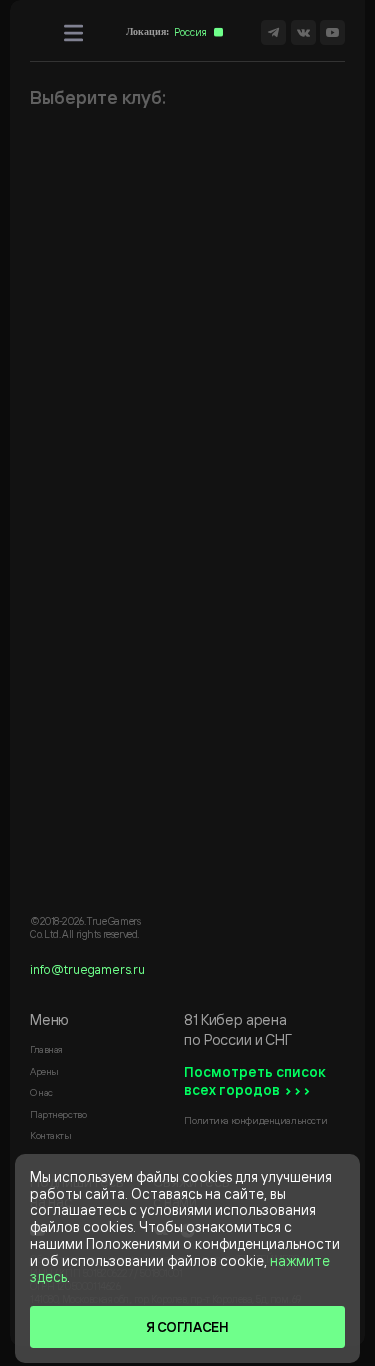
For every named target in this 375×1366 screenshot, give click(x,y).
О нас (41, 1092)
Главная (46, 1049)
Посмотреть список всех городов (255, 1081)
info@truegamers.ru (87, 969)
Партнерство (58, 1114)
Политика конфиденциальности (255, 1120)
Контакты (51, 1135)
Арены (44, 1071)
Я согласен (187, 1326)
